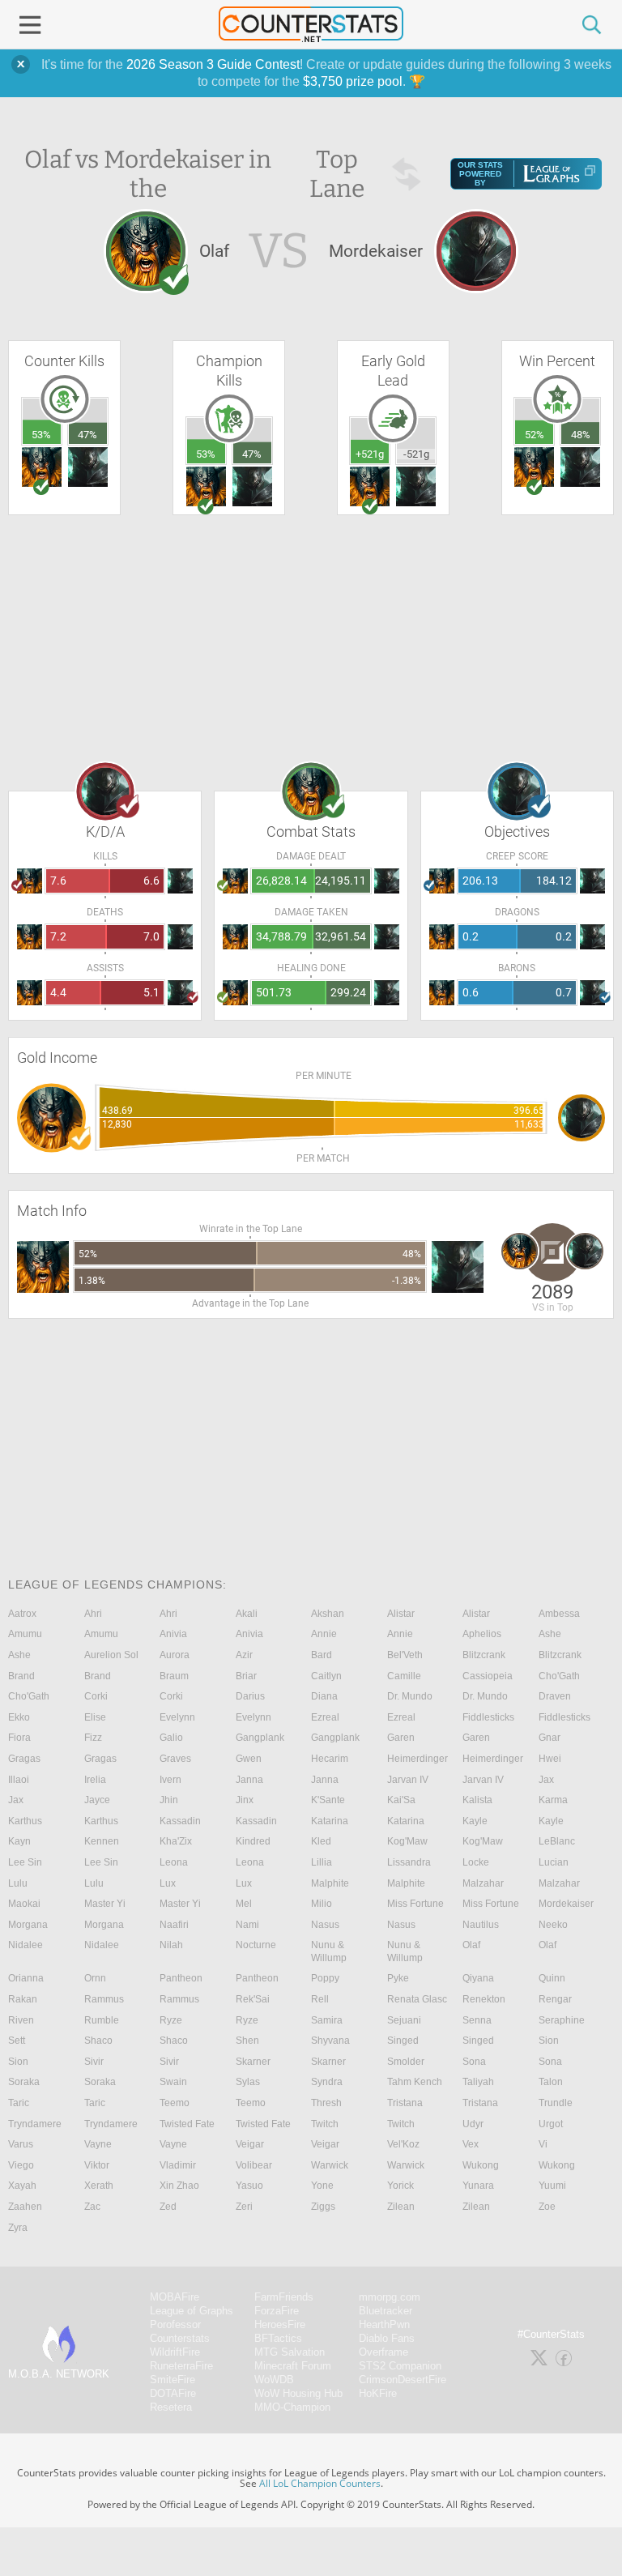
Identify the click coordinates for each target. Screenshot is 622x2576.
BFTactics (278, 2338)
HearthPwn (384, 2324)
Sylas (248, 2082)
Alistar (401, 1614)
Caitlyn (326, 1676)
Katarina (330, 1821)
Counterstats (180, 2338)
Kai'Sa (401, 1800)
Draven (555, 1696)
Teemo (175, 2103)
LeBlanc (557, 1841)
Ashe (550, 1634)
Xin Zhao (179, 2186)
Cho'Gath (559, 1676)
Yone (322, 2186)
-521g (416, 454)
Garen (401, 1738)
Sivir (94, 2062)
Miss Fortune (415, 1904)
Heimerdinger (418, 1759)
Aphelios (482, 1634)
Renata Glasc (417, 1999)
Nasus (325, 1925)
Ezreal (325, 1717)
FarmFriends (284, 2297)
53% (41, 435)
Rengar (555, 1999)
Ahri (93, 1614)
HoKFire (378, 2393)
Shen (247, 2041)
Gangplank (260, 1738)
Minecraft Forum (293, 2366)
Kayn (19, 1841)
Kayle (475, 1821)
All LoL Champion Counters (320, 2483)
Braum (174, 1676)
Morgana (28, 1925)
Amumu (25, 1634)
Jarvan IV (408, 1780)
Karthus (25, 1821)
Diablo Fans (387, 2338)
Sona (474, 2062)
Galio (171, 1738)
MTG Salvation (290, 2352)
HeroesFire (280, 2324)
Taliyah (478, 2082)
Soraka (24, 2082)
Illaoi (19, 1780)
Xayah (22, 2186)
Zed (168, 2207)
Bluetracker (386, 2311)
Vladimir (178, 2165)
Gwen (249, 1759)
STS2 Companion (400, 2366)
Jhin (169, 1800)
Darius (250, 1696)
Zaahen (25, 2207)
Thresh (326, 2103)
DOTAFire (173, 2393)
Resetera (171, 2407)
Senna (477, 2020)
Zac (92, 2207)
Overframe (383, 2352)
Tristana (405, 2103)
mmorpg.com (390, 2297)
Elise (95, 1717)
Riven (21, 2020)
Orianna (26, 1978)
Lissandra (409, 1862)
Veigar (250, 2144)
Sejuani (404, 2020)
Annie (324, 1634)
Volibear (254, 2165)
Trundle (556, 2103)
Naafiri (174, 1925)
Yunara (478, 2186)
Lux (168, 1883)
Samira (327, 2020)
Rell (320, 1999)
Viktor (97, 2165)
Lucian (554, 1862)
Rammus (104, 1999)
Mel (244, 1904)
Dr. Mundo (410, 1696)
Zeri (244, 2207)
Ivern (170, 1780)
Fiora (19, 1738)
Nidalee (26, 1945)
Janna (249, 1780)
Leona (174, 1862)
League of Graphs (192, 2311)
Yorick (400, 2186)
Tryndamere (35, 2124)
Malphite (330, 1883)
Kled (321, 1841)
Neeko (553, 1925)
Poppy (325, 1978)
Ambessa (559, 1614)
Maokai (24, 1904)
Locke (476, 1862)
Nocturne (256, 1945)
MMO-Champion (292, 2407)
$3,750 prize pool (353, 81)
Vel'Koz (403, 2144)
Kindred (253, 1841)
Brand (21, 1676)
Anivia (173, 1634)
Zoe (547, 2207)
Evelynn (177, 1717)
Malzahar (483, 1883)
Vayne (98, 2144)
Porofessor (175, 2324)
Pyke (398, 1978)
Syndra (327, 2082)
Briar (246, 1676)
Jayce (97, 1800)
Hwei (550, 1759)
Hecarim (330, 1759)
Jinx (245, 1800)
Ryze (171, 2020)
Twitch (325, 2124)
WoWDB (274, 2380)
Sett (17, 2041)
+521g (370, 454)
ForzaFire (277, 2311)
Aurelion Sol (111, 1655)
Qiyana (478, 1978)
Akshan (328, 1614)
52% (535, 435)
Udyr (473, 2124)
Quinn (552, 1978)
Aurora (175, 1655)
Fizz (93, 1738)
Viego (21, 2165)
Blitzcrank (484, 1655)
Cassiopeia (488, 1676)
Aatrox (22, 1614)
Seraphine (562, 2020)
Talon (551, 2082)
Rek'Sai (253, 1999)
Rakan (23, 1999)
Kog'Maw (407, 1841)
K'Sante (328, 1800)
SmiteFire (173, 2380)
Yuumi (552, 2186)
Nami (247, 1925)
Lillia (322, 1862)
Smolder (406, 2062)
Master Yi (105, 1904)
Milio (322, 1904)
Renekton (484, 1999)
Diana (324, 1696)
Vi (543, 2144)
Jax (546, 1780)
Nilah (171, 1945)
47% (87, 435)
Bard (322, 1655)
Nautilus (481, 1925)
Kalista (477, 1800)
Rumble (102, 2020)
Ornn (95, 1978)
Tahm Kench (415, 2082)
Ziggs (323, 2207)
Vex (471, 2144)
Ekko (19, 1717)
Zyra (18, 2228)
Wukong (481, 2165)
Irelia (95, 1780)
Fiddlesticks (488, 1717)
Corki (96, 1696)
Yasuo (249, 2186)
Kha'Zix (176, 1841)
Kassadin (180, 1821)
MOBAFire (175, 2297)
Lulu (18, 1883)
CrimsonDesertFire (403, 2380)
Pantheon (181, 1978)
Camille (404, 1676)
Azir (244, 1655)
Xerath (99, 2186)
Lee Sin (25, 1862)
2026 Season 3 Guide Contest (213, 64)
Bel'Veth (405, 1655)
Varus (21, 2144)
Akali (247, 1614)
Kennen (102, 1841)
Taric (19, 2103)
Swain (173, 2082)
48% (581, 435)
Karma (553, 1800)
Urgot (551, 2124)
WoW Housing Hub (298, 2393)
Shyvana (330, 2041)
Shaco (98, 2041)
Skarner (253, 2062)
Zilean (401, 2207)
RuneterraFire (181, 2366)
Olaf (471, 1945)
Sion (549, 2041)
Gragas (24, 1759)
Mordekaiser (566, 1904)
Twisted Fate (187, 2124)
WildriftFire (175, 2352)
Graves (175, 1759)
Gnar (550, 1738)
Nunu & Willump (329, 1951)
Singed (403, 2041)
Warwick (330, 2165)
